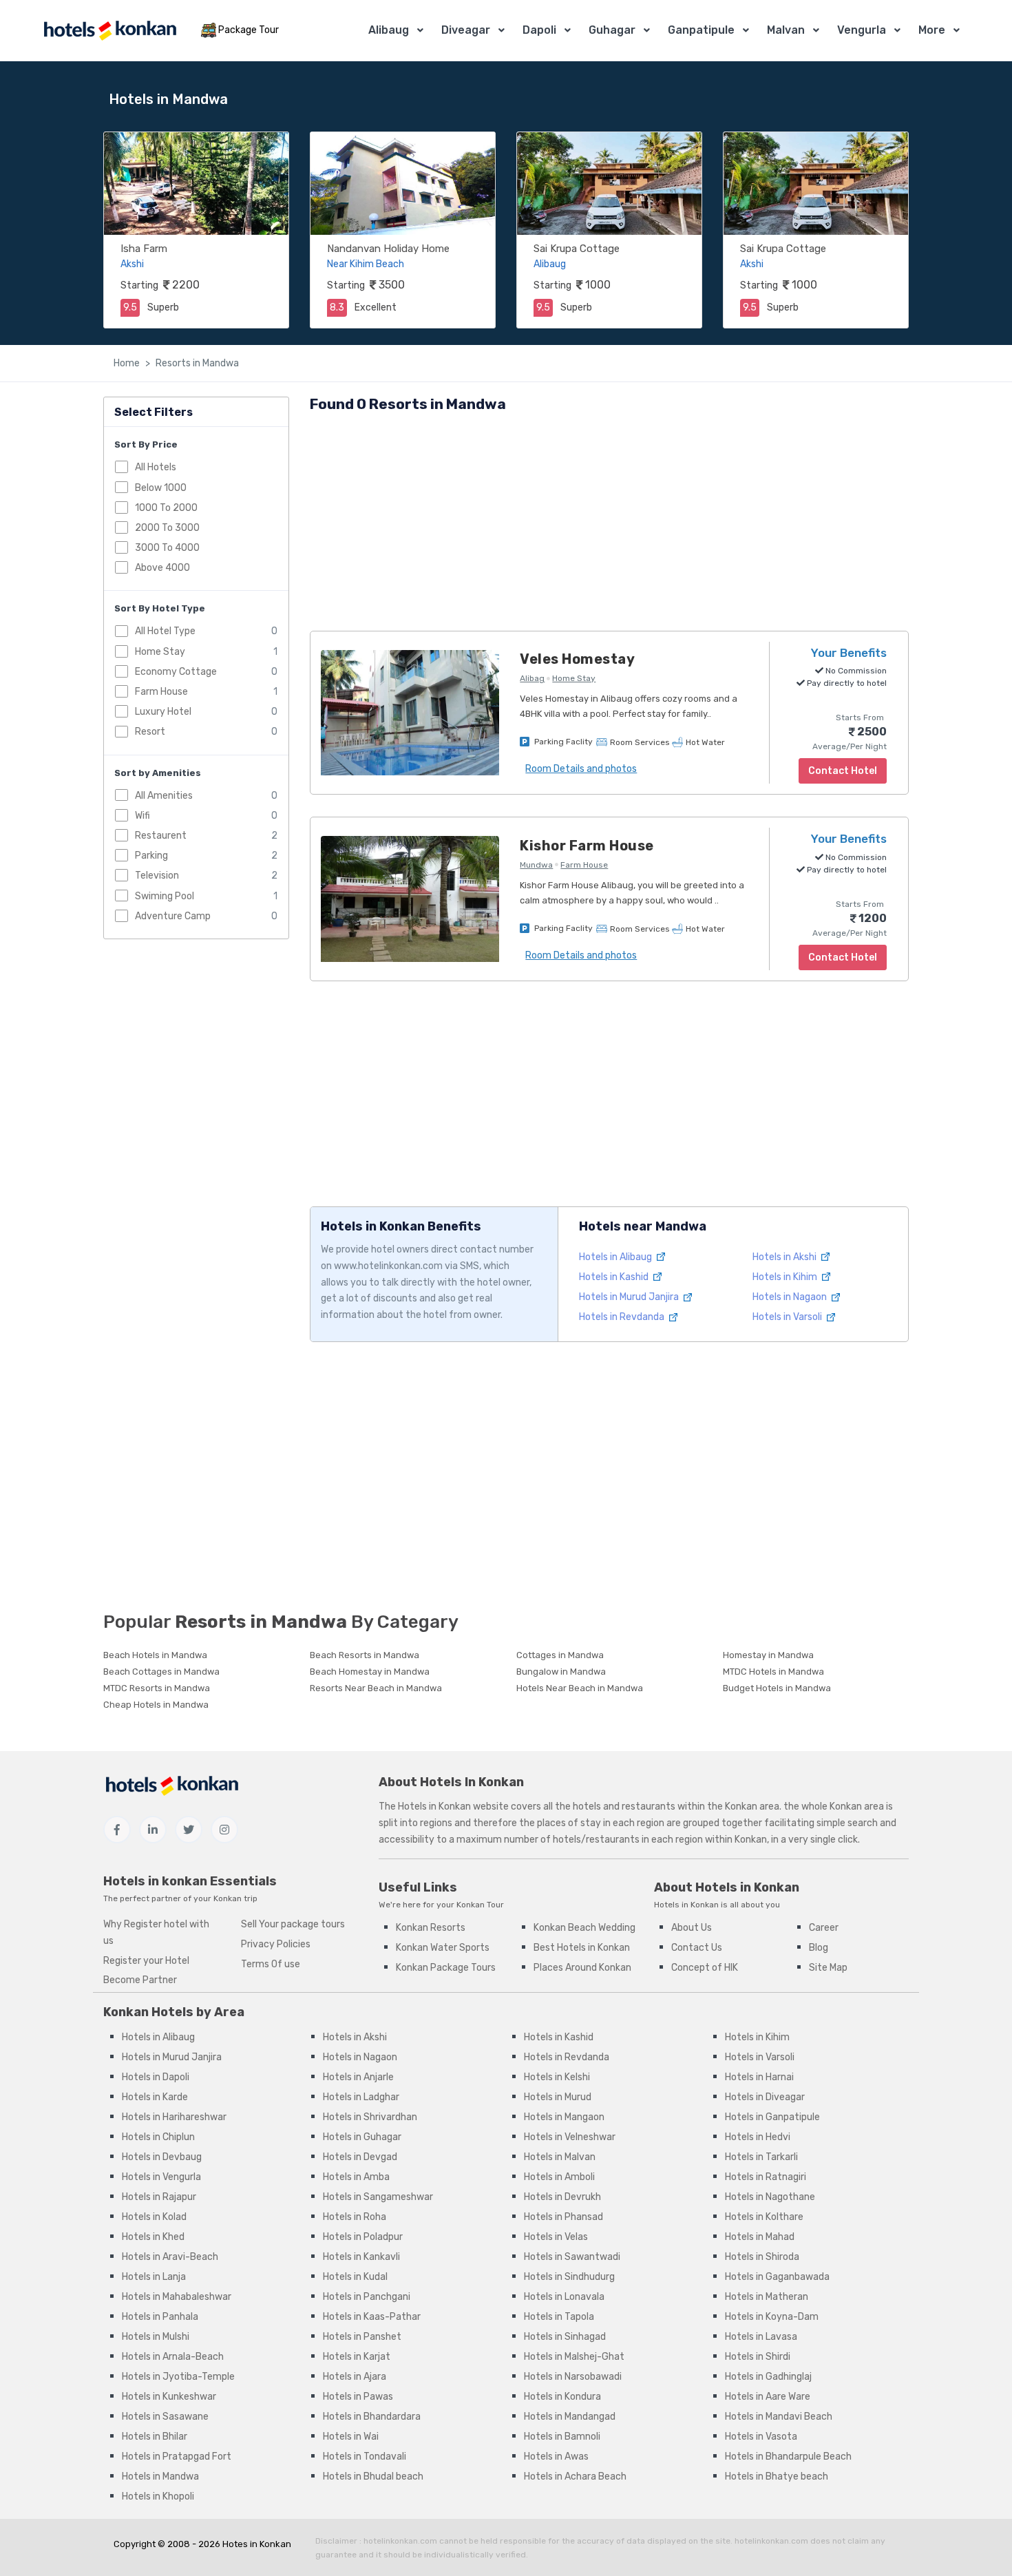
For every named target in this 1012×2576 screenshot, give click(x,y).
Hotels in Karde (155, 2097)
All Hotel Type (165, 631)
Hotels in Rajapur (159, 2197)
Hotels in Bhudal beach (373, 2476)
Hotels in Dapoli (156, 2077)
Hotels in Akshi (786, 1257)
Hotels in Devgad (360, 2157)
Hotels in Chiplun (158, 2137)
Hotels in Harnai (759, 2077)
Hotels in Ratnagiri (766, 2177)
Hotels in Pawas (358, 2397)
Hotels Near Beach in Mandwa (580, 1688)
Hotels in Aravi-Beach (170, 2257)
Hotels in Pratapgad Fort (177, 2457)
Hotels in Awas (556, 2457)
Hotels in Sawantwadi (572, 2257)
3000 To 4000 (167, 548)
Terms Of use (271, 1964)
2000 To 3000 (167, 527)
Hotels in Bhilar (155, 2437)
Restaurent (161, 836)
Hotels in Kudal (355, 2277)
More (932, 30)
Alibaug (389, 30)
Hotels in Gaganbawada (777, 2277)
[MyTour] (109, 31)
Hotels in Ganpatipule (772, 2117)
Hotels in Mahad (760, 2237)
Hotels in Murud (558, 2097)
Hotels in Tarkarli (761, 2157)
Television (157, 876)
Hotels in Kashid (615, 1277)
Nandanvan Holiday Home (388, 249)
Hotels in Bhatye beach (777, 2476)
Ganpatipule (701, 30)
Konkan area (752, 1807)
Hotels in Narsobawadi (573, 2377)
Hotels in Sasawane (165, 2417)
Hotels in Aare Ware (768, 2397)
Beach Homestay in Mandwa (370, 1672)
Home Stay (160, 651)
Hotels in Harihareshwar (174, 2117)
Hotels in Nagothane (770, 2197)
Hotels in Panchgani (367, 2297)
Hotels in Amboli (559, 2177)
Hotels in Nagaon (791, 1297)
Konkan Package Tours (446, 1968)
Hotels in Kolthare (764, 2217)
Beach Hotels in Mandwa (155, 1655)
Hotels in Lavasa (761, 2337)
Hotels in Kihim (786, 1277)
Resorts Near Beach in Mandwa (376, 1688)
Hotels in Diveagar (765, 2097)
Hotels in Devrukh (562, 2197)
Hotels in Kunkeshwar (169, 2397)
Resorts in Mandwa (197, 363)
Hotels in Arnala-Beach (173, 2357)
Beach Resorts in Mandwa (365, 1655)
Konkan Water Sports (443, 1948)
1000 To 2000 (166, 507)
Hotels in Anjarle (358, 2077)
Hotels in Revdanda (623, 1317)
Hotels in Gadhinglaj (768, 2377)
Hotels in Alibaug (616, 1257)
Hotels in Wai (351, 2437)
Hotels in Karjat (357, 2357)
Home (127, 363)
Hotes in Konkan (257, 2544)
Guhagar (612, 30)
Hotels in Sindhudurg (569, 2277)
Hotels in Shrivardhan (370, 2117)
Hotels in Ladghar (361, 2097)
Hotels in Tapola (559, 2317)
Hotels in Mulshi (156, 2337)
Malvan (786, 30)
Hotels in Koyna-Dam (772, 2317)
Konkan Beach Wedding (584, 1928)
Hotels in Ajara (355, 2377)
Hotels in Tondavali (365, 2457)
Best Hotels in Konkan (582, 1948)
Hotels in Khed (153, 2237)
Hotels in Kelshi (557, 2077)
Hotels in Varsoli (788, 1317)
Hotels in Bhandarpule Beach (788, 2457)
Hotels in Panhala (160, 2317)
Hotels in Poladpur (363, 2237)
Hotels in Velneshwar (570, 2137)
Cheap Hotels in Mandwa (156, 1705)
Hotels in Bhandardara (372, 2417)
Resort (150, 732)
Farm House (161, 692)
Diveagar (466, 30)
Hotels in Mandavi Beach (779, 2417)
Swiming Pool (165, 896)
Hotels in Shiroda (762, 2257)
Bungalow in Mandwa (561, 1672)
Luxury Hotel (163, 712)
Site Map (828, 1968)
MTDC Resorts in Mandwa (157, 1688)
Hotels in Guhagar (362, 2137)
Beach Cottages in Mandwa (161, 1672)
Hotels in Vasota (761, 2437)
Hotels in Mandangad (570, 2417)
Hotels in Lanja (154, 2277)
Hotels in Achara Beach (575, 2476)
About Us (692, 1928)
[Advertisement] (609, 524)
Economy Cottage (176, 671)
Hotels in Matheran (767, 2297)
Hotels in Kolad (154, 2217)
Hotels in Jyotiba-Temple (178, 2377)
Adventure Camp (173, 915)
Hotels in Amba (356, 2177)
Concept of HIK (705, 1968)
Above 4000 (162, 568)
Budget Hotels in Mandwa (777, 1688)
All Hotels (156, 467)
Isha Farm (144, 249)
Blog (819, 1948)
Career (824, 1928)
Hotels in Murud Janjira (630, 1297)
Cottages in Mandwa (560, 1655)
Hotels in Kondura (562, 2397)
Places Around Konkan (582, 1968)
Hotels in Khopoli (158, 2496)
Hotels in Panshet (362, 2337)
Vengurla (862, 30)
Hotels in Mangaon (564, 2117)
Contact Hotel (843, 957)
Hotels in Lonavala (564, 2297)
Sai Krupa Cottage (577, 249)
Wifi (143, 815)
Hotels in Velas (556, 2237)
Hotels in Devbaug (162, 2157)
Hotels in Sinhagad (565, 2337)
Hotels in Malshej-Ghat (574, 2357)
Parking (151, 856)
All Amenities (164, 795)
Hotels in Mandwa (160, 2476)
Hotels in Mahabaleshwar (177, 2297)
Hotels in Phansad (563, 2217)
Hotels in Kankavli (361, 2257)
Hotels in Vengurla (161, 2177)
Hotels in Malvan (560, 2157)
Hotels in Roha (355, 2217)
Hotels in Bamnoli (562, 2437)
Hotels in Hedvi (758, 2137)
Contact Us (697, 1948)
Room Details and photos (581, 769)
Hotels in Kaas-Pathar (372, 2317)
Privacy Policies (276, 1944)
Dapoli (539, 30)
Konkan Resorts (431, 1928)
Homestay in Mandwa (768, 1655)
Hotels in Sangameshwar (378, 2197)
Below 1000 (161, 487)
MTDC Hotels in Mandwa (773, 1672)
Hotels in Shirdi (758, 2357)
